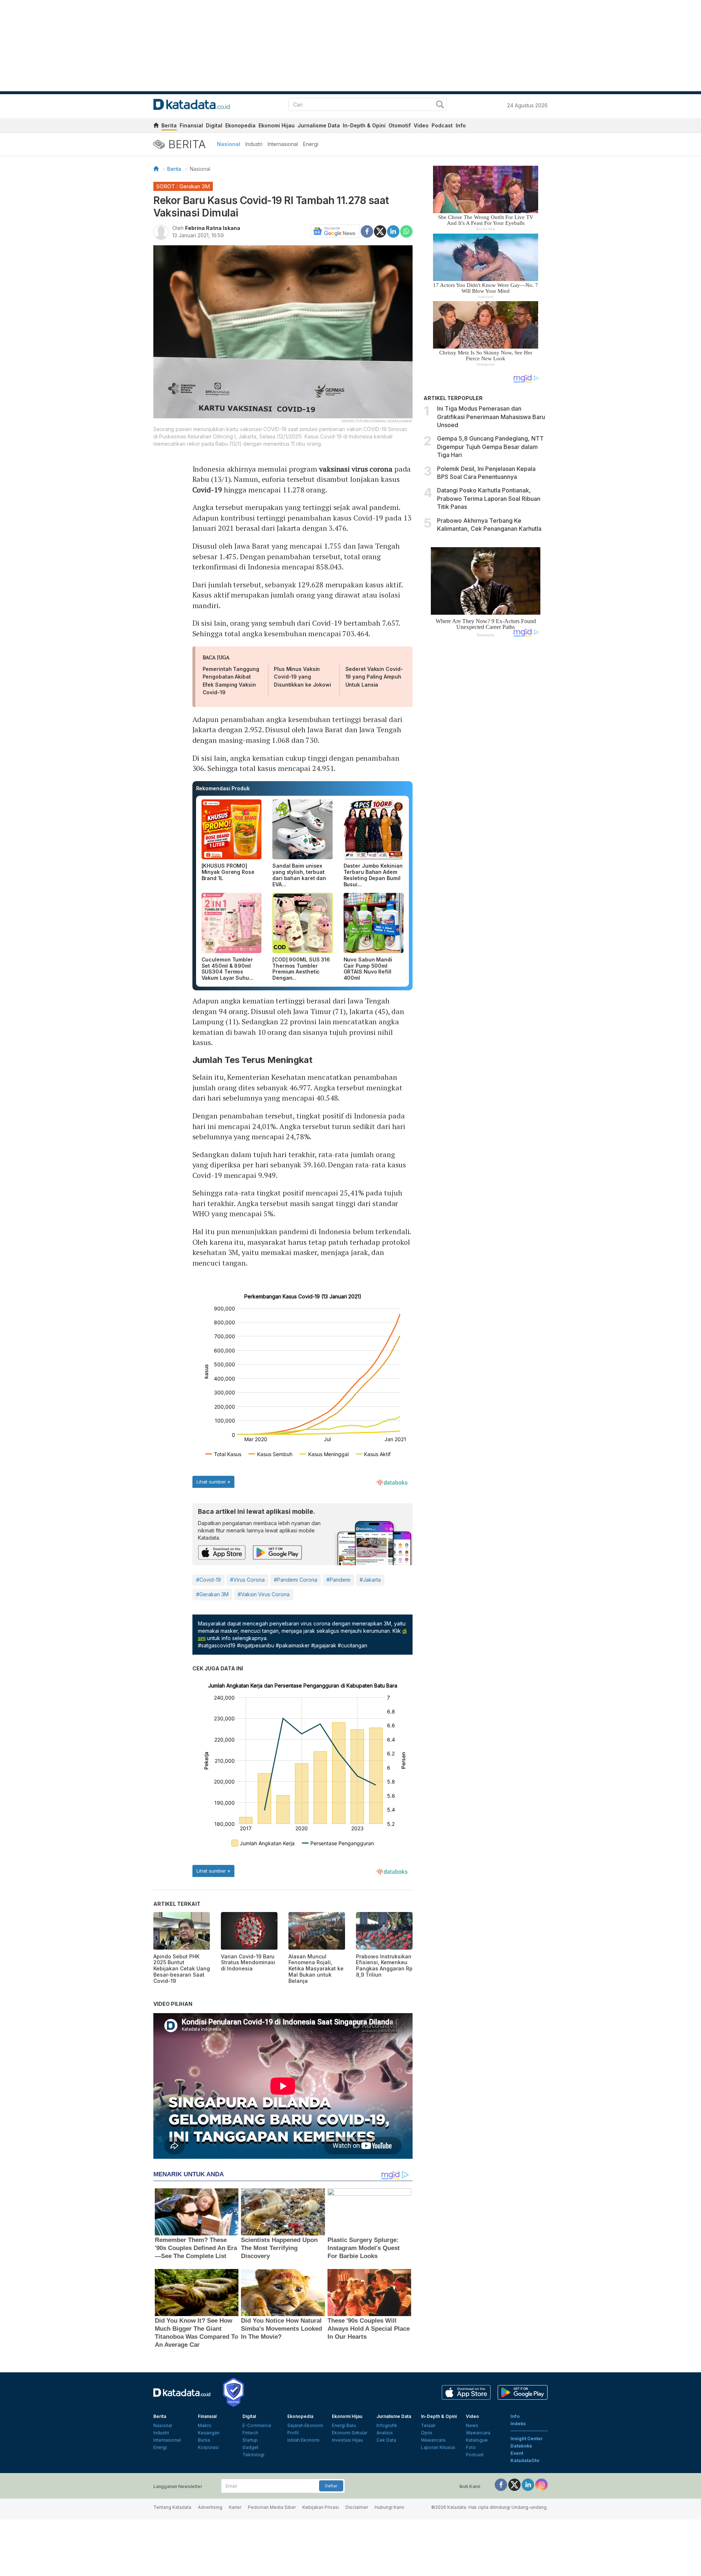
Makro (205, 2425)
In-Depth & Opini (364, 125)
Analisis (385, 2433)
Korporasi (208, 2447)
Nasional (229, 144)
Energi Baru (344, 2425)
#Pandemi (338, 1580)
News (472, 2425)
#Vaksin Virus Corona (264, 1594)
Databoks (521, 2446)
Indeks (518, 2424)
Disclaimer (357, 2507)
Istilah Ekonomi (303, 2440)
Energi (311, 144)
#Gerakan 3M (212, 1594)
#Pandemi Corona (296, 1580)
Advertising (210, 2507)
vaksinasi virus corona (356, 469)
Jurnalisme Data (319, 125)
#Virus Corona (247, 1580)
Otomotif (400, 125)
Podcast (442, 125)
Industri (254, 144)
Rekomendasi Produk (223, 788)
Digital (214, 125)
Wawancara (433, 2440)
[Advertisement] (486, 766)
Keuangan (209, 2433)
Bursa (204, 2440)
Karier (235, 2507)
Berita (169, 125)
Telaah (428, 2425)
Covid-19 (207, 490)
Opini (427, 2433)
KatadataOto (525, 2460)
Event (517, 2453)
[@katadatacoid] (541, 2485)
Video (421, 125)
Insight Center (527, 2439)
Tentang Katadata (172, 2507)
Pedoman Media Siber (272, 2507)
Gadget (250, 2447)
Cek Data (386, 2440)
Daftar (331, 2486)
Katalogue (477, 2440)
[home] (156, 126)
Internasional (283, 144)
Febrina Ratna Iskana (213, 228)
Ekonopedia (240, 125)
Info (461, 125)
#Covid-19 (208, 1580)
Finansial (191, 125)
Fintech (250, 2433)
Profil (293, 2433)
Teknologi (253, 2455)
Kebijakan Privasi (321, 2507)
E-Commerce (257, 2425)
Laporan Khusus (438, 2447)
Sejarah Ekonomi (305, 2425)
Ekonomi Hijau (277, 125)
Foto (471, 2447)
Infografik (387, 2425)
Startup (250, 2440)
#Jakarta (370, 1580)
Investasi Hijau (347, 2440)
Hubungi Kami (389, 2507)
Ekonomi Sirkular (350, 2433)
